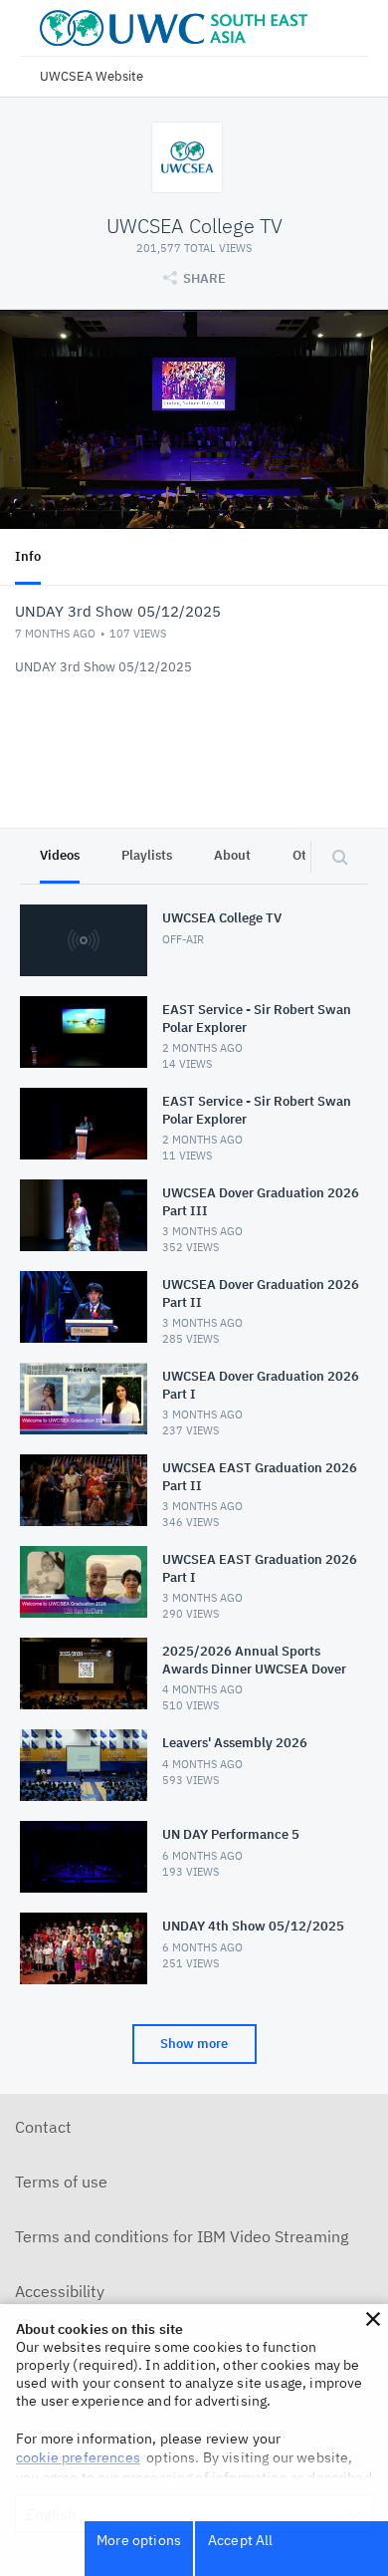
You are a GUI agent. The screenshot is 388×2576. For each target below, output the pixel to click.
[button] (373, 2319)
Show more (194, 2044)
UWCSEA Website (92, 76)
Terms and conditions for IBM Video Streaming (182, 2236)
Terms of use (61, 2182)
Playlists (147, 855)
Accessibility (60, 2291)
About (232, 855)
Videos (60, 855)
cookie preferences (78, 2457)
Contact (43, 2127)
